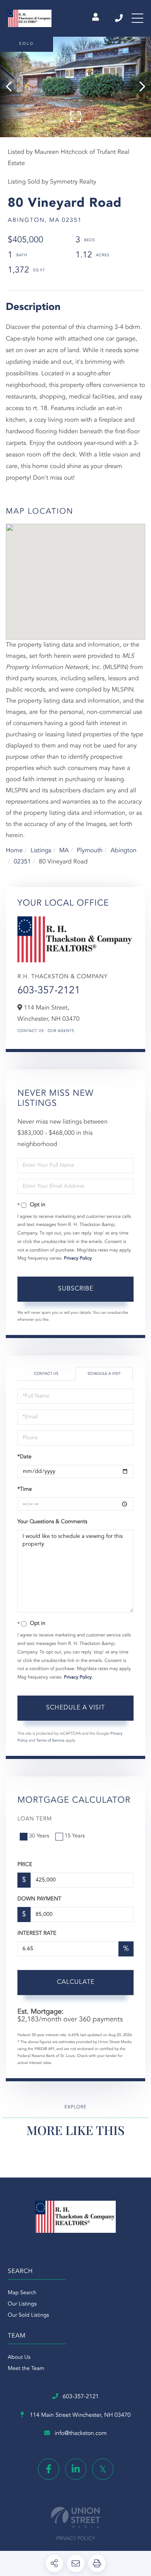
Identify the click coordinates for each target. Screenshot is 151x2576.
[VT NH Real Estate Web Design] (75, 2517)
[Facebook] (49, 2469)
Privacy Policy (78, 1258)
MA (64, 851)
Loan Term (35, 1819)
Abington (124, 851)
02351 (22, 862)
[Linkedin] (76, 2469)
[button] (13, 87)
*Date (24, 1457)
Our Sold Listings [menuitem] (28, 2316)
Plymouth (90, 851)
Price (25, 1865)
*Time (25, 1490)
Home (14, 851)
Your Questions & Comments (52, 1522)
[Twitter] (103, 2469)
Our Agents (61, 1031)
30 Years (39, 1836)
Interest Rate (37, 1934)
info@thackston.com (81, 2434)
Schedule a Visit (104, 1374)
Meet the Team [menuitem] (26, 2369)
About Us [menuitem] (19, 2358)
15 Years (75, 1836)
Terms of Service (51, 1741)
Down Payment (39, 1899)
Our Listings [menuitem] (22, 2304)
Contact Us (31, 1031)
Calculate (76, 1982)
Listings (41, 851)
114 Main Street (80, 2415)
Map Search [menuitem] (22, 2293)
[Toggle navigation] (137, 18)
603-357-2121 (119, 18)
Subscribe (76, 1289)
